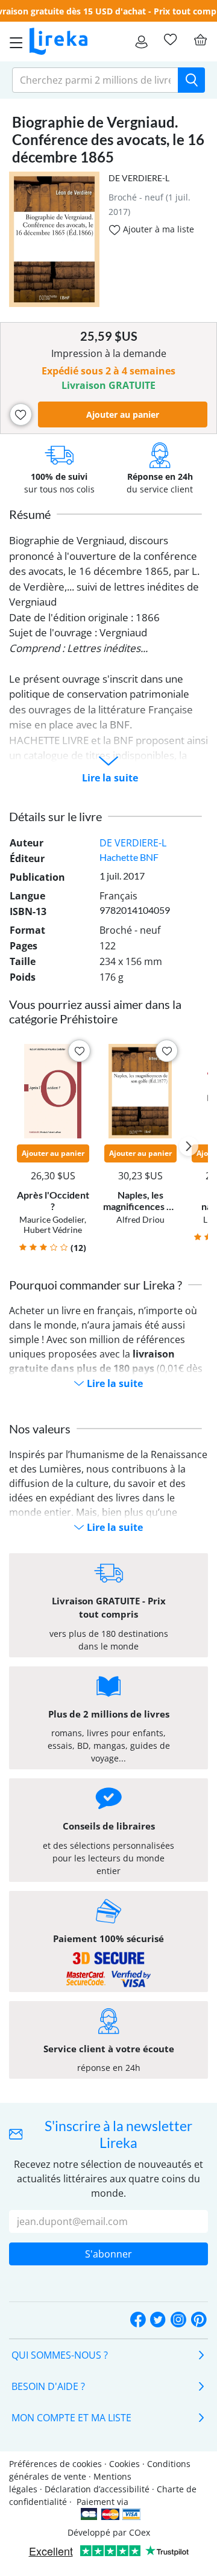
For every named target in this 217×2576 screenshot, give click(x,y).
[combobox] (95, 80)
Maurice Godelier (52, 1219)
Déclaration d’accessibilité (97, 2489)
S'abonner (108, 2254)
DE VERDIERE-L (139, 178)
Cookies (124, 2464)
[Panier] (200, 40)
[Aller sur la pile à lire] (170, 40)
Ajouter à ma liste (157, 229)
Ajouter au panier (123, 414)
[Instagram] (178, 2320)
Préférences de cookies (55, 2464)
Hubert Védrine (53, 1230)
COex (140, 2532)
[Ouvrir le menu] (13, 42)
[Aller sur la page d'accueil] (58, 42)
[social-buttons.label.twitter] (158, 2320)
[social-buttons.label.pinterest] (199, 2320)
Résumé (30, 514)
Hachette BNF (129, 857)
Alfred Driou (140, 1219)
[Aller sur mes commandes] (141, 42)
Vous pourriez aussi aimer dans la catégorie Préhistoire (95, 1011)
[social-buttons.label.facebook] (138, 2320)
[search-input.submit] (191, 80)
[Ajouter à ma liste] (21, 414)
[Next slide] (189, 1146)
